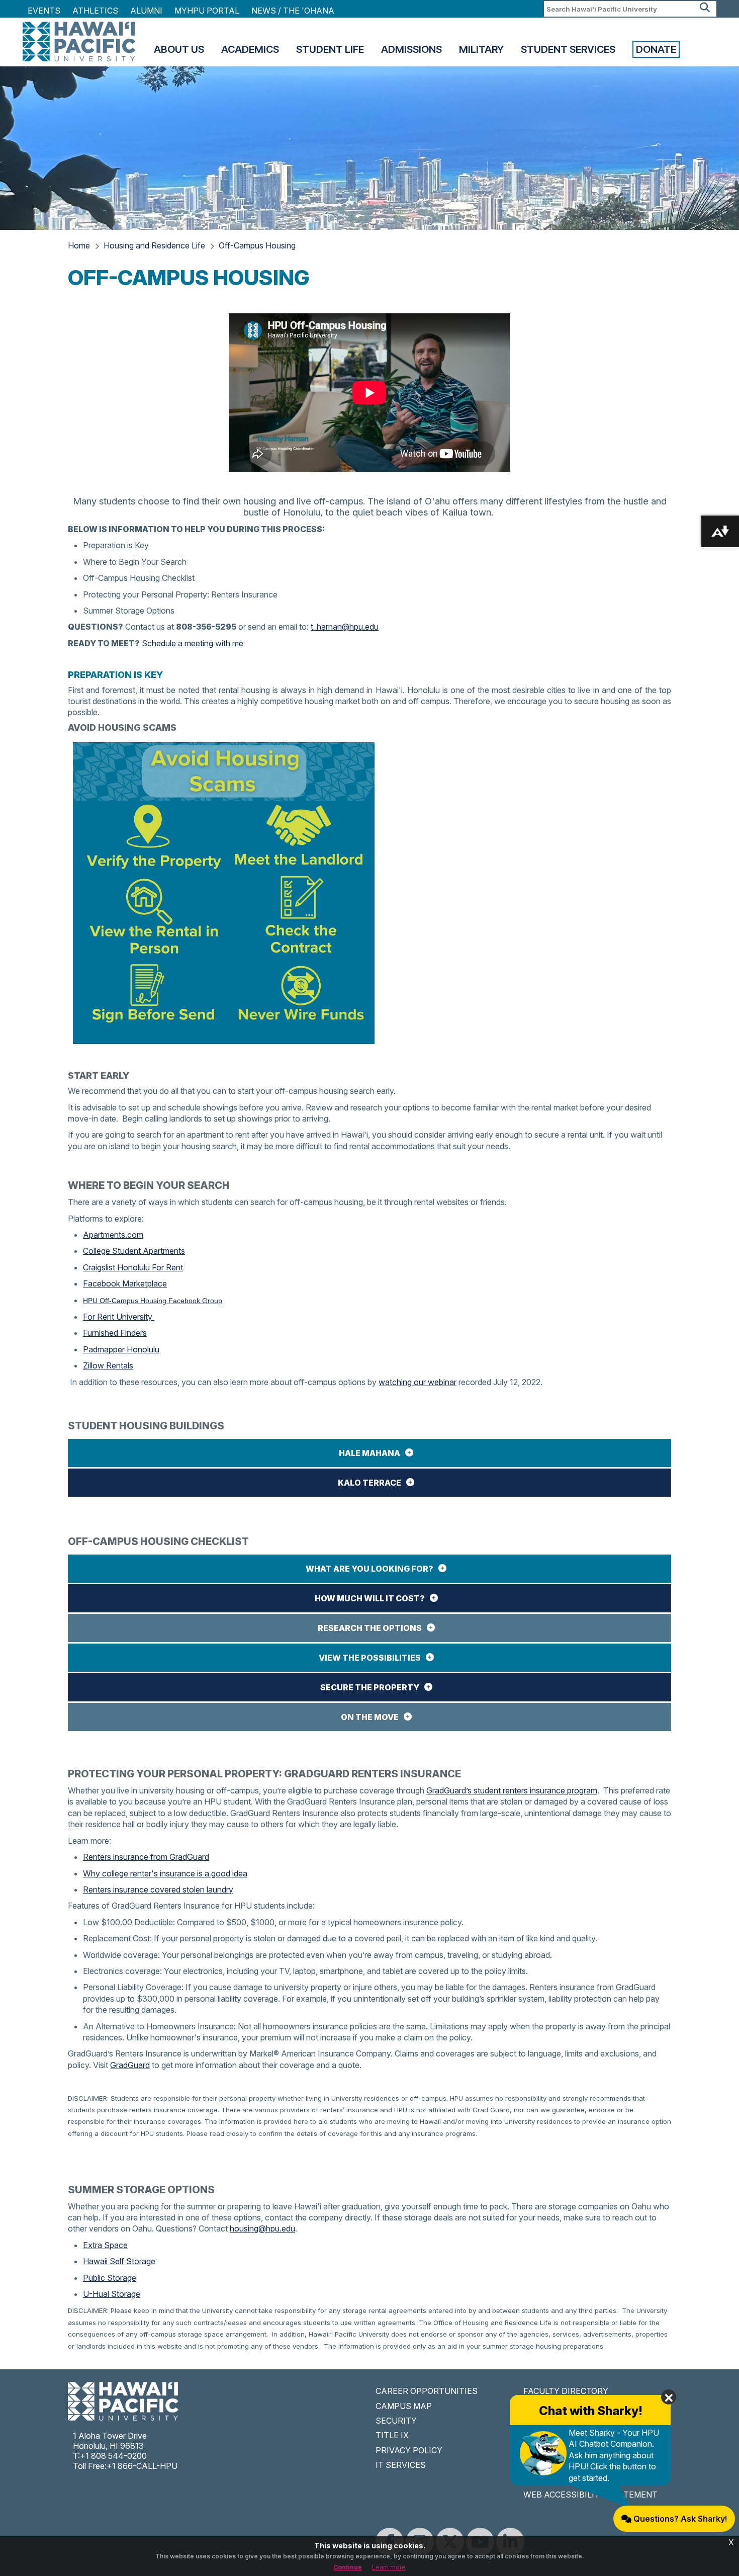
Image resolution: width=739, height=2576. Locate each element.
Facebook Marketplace (125, 1283)
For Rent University (119, 1317)
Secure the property (370, 1687)
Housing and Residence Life (154, 245)
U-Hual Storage (112, 2294)
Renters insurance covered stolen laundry (158, 1890)
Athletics (95, 11)
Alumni (146, 11)
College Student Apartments (134, 1251)
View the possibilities (370, 1658)
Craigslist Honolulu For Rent (133, 1267)
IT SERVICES (401, 2465)
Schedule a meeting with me (193, 643)
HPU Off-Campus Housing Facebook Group (153, 1301)
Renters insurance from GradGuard (146, 1857)
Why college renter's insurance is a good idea (165, 1873)
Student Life (330, 49)
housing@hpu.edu (262, 2228)
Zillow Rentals (108, 1365)
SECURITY (396, 2421)
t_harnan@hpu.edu (345, 627)
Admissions (411, 49)
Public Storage (110, 2278)
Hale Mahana (369, 1453)
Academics (250, 49)
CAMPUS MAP (404, 2406)
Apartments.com (113, 1235)
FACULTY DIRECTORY (566, 2391)
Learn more (389, 2567)
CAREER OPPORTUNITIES (427, 2391)
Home (79, 245)
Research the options (370, 1628)
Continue (348, 2567)
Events (44, 11)
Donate (656, 49)
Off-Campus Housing (257, 245)
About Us (179, 49)
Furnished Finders (115, 1333)
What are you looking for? (369, 1569)
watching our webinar (418, 1382)
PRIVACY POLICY (409, 2450)
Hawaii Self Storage (119, 2261)
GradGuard (130, 2065)
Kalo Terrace (369, 1483)
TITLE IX (392, 2435)
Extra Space (105, 2245)
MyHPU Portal (207, 11)
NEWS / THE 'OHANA (293, 11)
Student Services (568, 49)
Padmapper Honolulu (121, 1349)
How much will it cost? (370, 1598)
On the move (370, 1717)
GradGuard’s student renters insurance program (512, 1790)
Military (481, 49)
